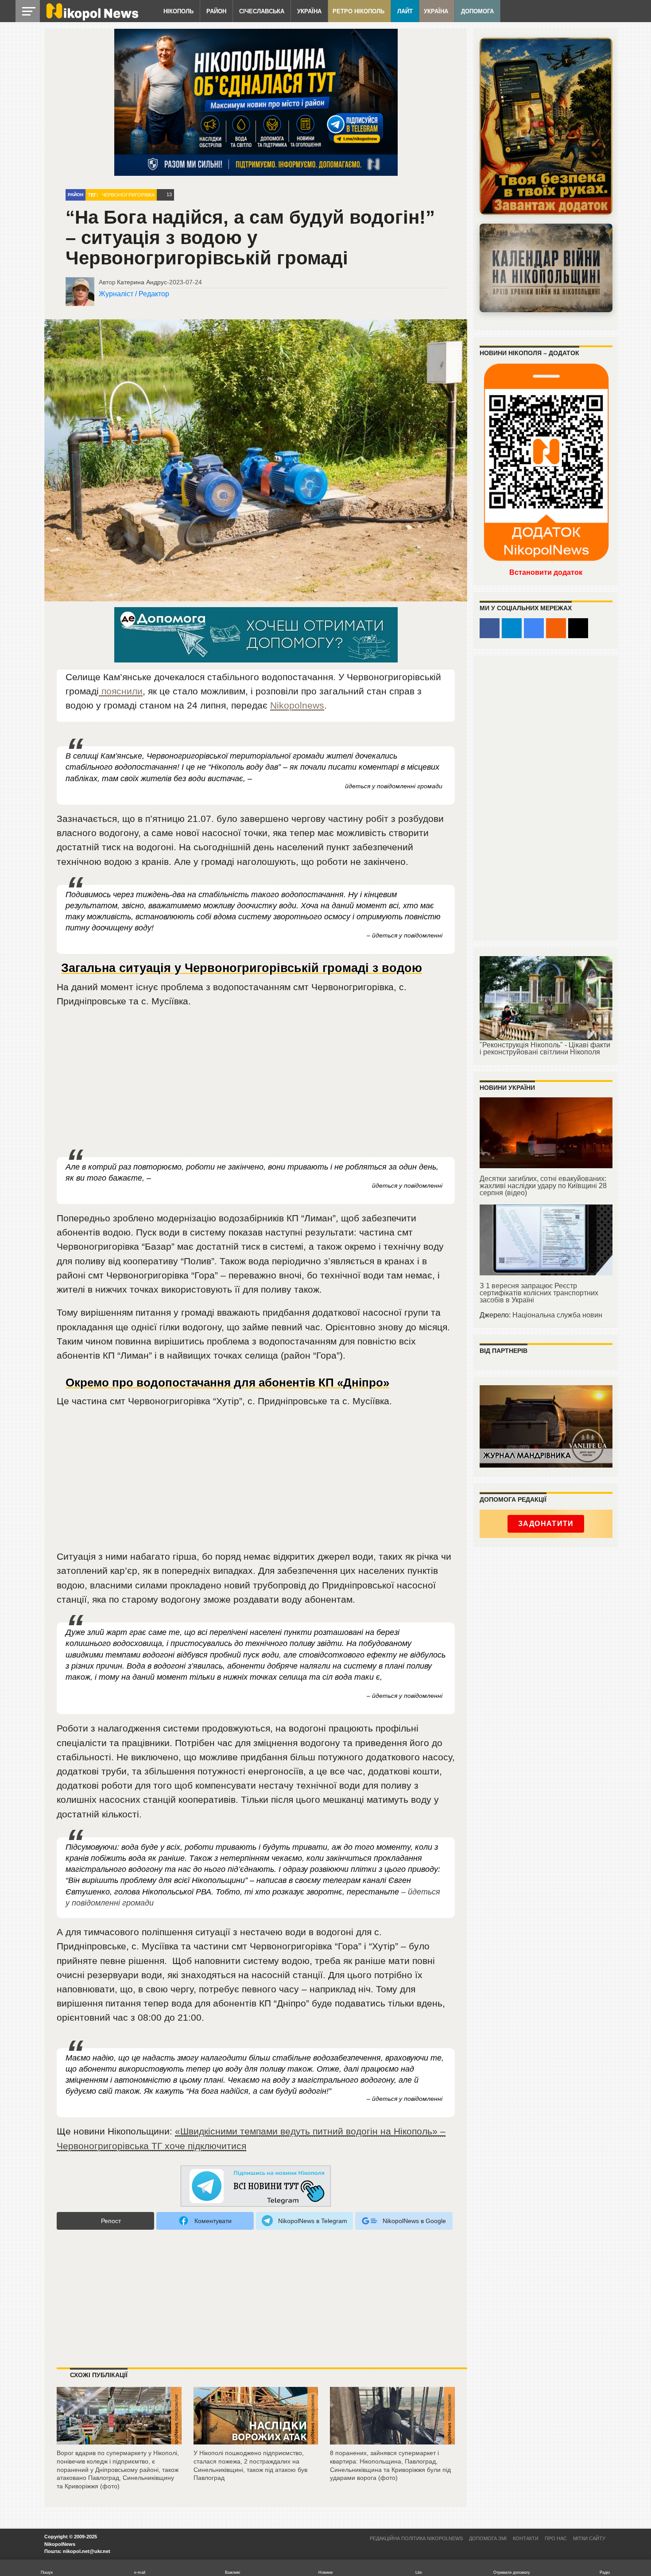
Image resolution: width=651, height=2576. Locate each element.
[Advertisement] (256, 1083)
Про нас (556, 2538)
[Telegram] (512, 628)
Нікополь (178, 11)
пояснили (121, 691)
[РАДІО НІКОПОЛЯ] (546, 268)
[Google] (534, 628)
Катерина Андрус (142, 282)
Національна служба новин (557, 1315)
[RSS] (556, 628)
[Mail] (578, 628)
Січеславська (262, 11)
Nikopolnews (297, 705)
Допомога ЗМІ (488, 2538)
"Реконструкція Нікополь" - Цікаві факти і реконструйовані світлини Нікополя (545, 1048)
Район (216, 11)
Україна (309, 11)
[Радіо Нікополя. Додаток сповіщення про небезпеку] (546, 126)
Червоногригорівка (128, 195)
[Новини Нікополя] (92, 18)
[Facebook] (490, 628)
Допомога (477, 11)
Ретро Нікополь (358, 11)
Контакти (526, 2538)
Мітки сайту (589, 2538)
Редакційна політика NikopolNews (416, 2538)
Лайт (405, 11)
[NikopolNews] (256, 2187)
